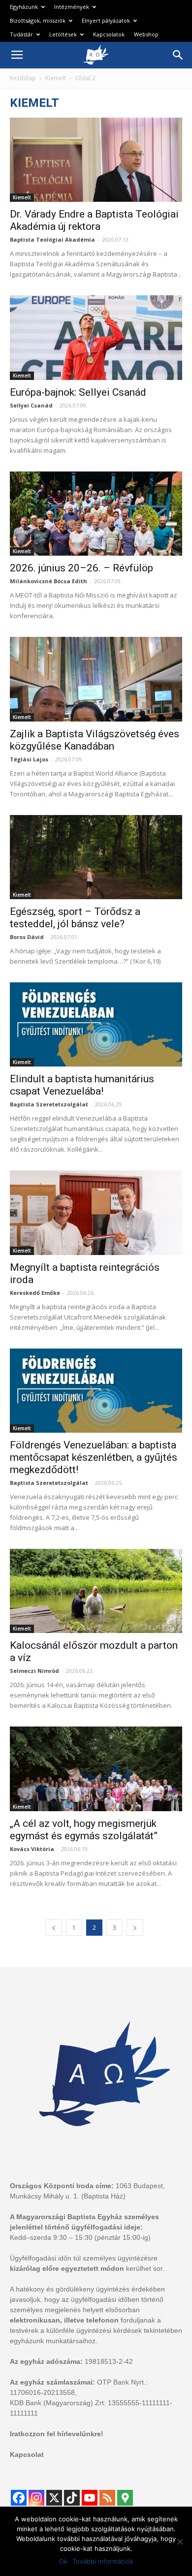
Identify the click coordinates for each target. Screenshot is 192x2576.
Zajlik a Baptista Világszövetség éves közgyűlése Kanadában (95, 740)
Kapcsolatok (109, 34)
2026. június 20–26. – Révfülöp (81, 568)
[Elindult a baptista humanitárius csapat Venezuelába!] (96, 1024)
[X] (54, 2498)
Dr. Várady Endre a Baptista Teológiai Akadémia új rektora (94, 220)
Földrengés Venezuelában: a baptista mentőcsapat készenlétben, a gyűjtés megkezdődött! (94, 1457)
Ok (63, 2561)
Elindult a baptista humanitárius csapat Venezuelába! (82, 1085)
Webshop (146, 34)
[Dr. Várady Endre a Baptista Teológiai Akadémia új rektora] (96, 160)
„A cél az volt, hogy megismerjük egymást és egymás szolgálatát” (84, 1830)
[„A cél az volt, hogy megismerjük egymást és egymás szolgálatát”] (96, 1769)
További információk (103, 2561)
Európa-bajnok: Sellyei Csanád (78, 392)
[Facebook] (19, 2498)
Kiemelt (56, 78)
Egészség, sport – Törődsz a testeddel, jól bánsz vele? (75, 918)
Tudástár (21, 34)
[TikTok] (72, 2498)
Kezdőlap (23, 78)
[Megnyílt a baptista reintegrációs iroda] (96, 1212)
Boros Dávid (27, 937)
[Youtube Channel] (90, 2498)
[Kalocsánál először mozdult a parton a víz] (96, 1591)
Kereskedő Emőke (35, 1293)
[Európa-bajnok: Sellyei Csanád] (96, 337)
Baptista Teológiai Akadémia (52, 239)
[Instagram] (36, 2498)
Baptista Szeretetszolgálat (49, 1104)
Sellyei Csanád (31, 405)
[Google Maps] (125, 2498)
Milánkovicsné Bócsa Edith (48, 581)
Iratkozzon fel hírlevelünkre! (57, 2434)
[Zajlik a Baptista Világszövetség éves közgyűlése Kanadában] (96, 679)
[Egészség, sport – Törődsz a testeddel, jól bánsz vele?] (96, 857)
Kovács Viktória (32, 1849)
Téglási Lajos (29, 759)
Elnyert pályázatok (106, 20)
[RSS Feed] (107, 2498)
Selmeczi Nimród (34, 1671)
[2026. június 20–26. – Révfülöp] (96, 514)
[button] (178, 55)
